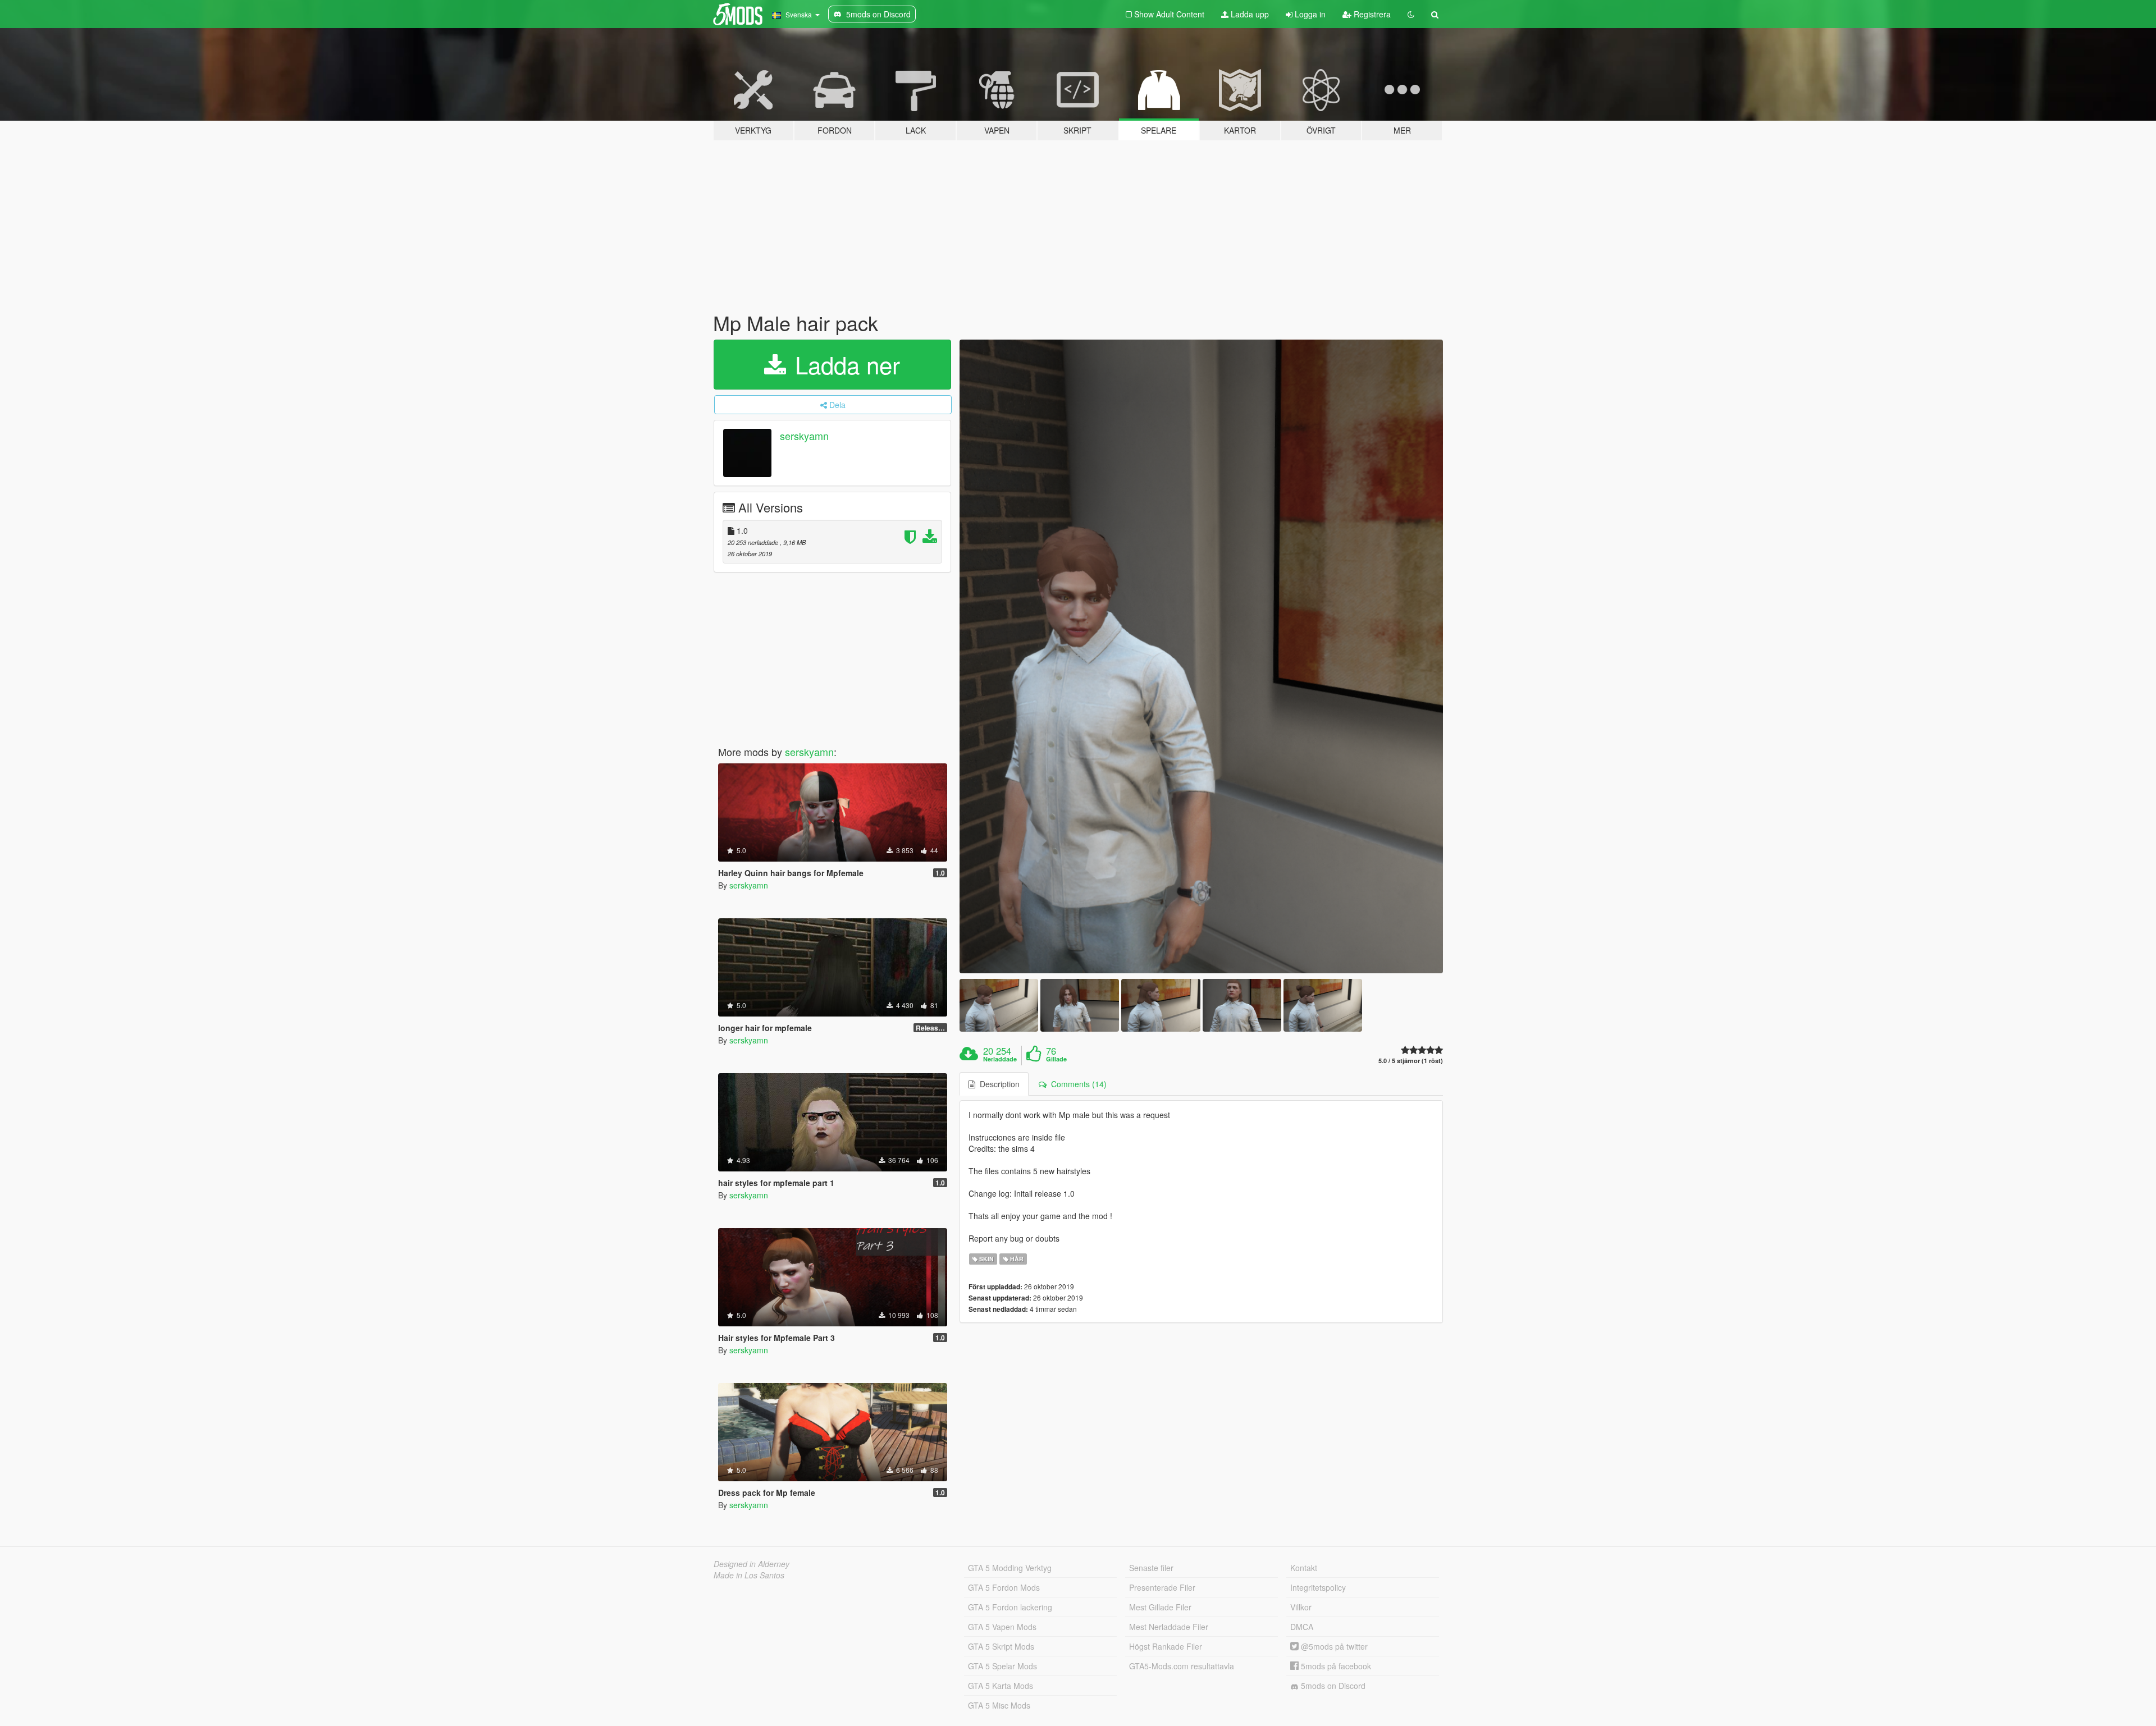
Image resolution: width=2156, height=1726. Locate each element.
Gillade (1056, 1059)
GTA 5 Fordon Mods (1004, 1587)
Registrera (1371, 14)
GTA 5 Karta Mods (1001, 1686)
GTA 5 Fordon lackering (1010, 1607)
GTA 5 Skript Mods (1001, 1646)
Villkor (1301, 1607)
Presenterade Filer (1162, 1587)
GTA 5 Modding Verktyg (1010, 1568)
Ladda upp (1249, 14)
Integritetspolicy (1318, 1587)
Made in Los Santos (749, 1575)
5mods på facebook (1335, 1666)
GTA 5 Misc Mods (999, 1705)
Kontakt (1304, 1568)
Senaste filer (1151, 1568)
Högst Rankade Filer (1166, 1646)
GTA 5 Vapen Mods (1002, 1627)
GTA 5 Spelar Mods (1002, 1666)
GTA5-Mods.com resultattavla (1182, 1666)
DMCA (1302, 1627)
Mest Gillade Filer (1160, 1607)
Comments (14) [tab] (1077, 1084)
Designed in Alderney (752, 1564)
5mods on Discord (1332, 1686)
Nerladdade (1000, 1059)
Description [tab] (997, 1084)
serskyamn (804, 436)
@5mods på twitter (1333, 1646)
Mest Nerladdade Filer (1169, 1627)
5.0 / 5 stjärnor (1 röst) (1411, 1061)
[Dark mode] (1411, 14)
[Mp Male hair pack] (1202, 657)
